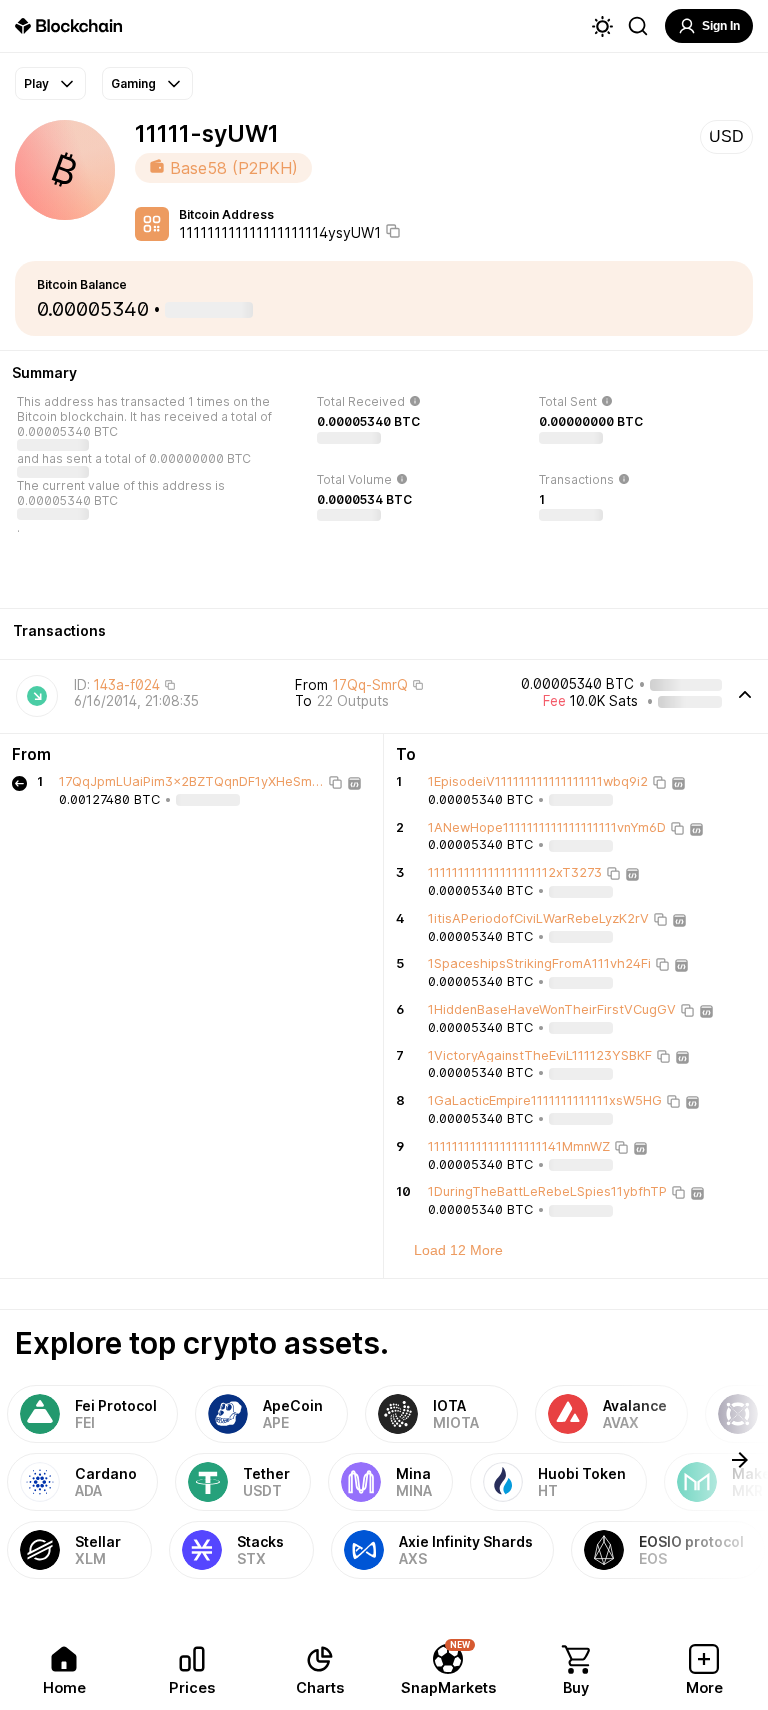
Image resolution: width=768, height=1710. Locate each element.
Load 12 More (458, 1250)
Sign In (721, 26)
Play (36, 83)
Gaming (133, 83)
